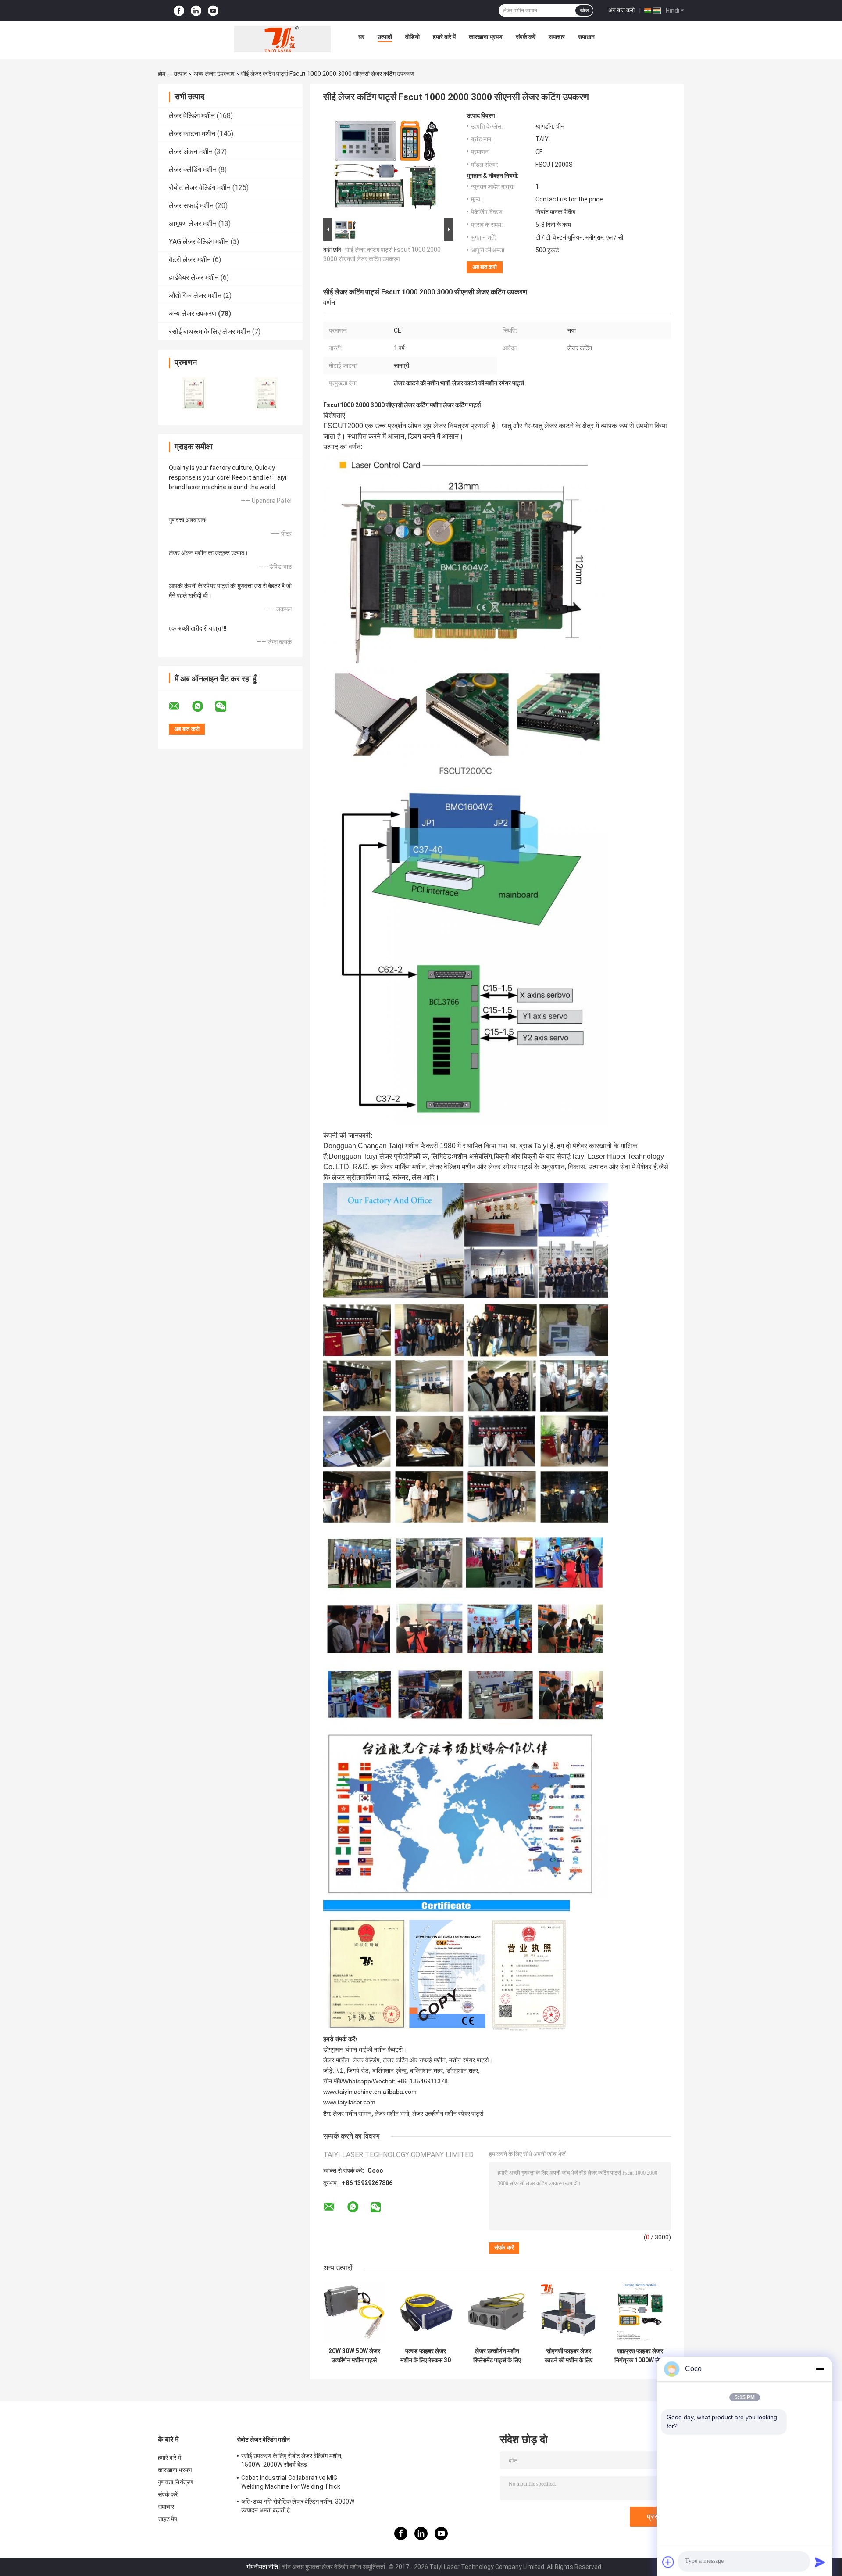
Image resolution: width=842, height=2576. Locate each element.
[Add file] (668, 2562)
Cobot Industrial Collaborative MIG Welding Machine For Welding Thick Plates (291, 2483)
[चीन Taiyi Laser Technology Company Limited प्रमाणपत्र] (194, 393)
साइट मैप (168, 2519)
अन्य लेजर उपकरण (214, 74)
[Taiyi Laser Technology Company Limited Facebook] (179, 11)
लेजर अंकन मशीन (191, 152)
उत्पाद (180, 74)
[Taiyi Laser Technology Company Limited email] (180, 706)
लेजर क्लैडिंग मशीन (193, 170)
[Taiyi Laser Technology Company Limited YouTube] (213, 11)
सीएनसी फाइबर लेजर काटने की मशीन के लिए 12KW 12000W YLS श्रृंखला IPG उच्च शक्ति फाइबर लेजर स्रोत (569, 2356)
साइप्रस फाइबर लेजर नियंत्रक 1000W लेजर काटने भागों (640, 2356)
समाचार (557, 37)
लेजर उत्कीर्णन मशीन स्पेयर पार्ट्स (448, 2114)
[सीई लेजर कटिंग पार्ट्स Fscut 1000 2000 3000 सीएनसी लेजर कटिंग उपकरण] (385, 164)
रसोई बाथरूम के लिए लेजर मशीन (210, 331)
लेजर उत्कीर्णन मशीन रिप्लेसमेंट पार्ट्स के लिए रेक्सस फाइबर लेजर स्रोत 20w (497, 2356)
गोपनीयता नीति (262, 2567)
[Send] (820, 2562)
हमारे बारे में (444, 37)
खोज (584, 11)
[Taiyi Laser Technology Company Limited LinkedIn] (196, 11)
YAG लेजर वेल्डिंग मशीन (199, 242)
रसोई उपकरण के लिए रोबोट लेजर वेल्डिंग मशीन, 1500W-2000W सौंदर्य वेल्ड (292, 2460)
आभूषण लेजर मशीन (193, 224)
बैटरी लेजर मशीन (190, 260)
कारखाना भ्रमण (486, 37)
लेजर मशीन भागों (392, 2114)
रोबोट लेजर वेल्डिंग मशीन (200, 188)
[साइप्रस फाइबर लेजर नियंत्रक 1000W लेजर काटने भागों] (640, 2312)
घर (361, 37)
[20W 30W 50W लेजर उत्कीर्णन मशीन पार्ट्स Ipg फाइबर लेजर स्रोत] (354, 2312)
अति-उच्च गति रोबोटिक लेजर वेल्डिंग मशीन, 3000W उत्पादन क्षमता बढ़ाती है (298, 2506)
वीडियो (412, 37)
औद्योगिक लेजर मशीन (195, 296)
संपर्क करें (526, 37)
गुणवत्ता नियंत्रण (176, 2482)
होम (162, 74)
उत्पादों (385, 37)
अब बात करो (621, 10)
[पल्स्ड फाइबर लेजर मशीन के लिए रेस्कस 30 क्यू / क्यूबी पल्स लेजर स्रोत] (426, 2312)
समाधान (586, 37)
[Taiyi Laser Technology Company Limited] (282, 39)
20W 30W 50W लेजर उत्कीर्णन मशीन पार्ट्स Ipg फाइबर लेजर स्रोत (354, 2356)
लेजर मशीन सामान (352, 2114)
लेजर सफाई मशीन (191, 206)
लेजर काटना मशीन (192, 134)
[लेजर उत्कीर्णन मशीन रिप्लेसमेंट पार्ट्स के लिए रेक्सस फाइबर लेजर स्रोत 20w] (497, 2312)
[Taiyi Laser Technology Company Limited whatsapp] (203, 706)
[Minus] (820, 2369)
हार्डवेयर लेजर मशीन (194, 278)
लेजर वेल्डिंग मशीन (192, 116)
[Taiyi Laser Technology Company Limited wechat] (226, 706)
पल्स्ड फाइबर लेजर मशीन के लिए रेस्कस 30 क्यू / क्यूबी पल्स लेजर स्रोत (426, 2356)
